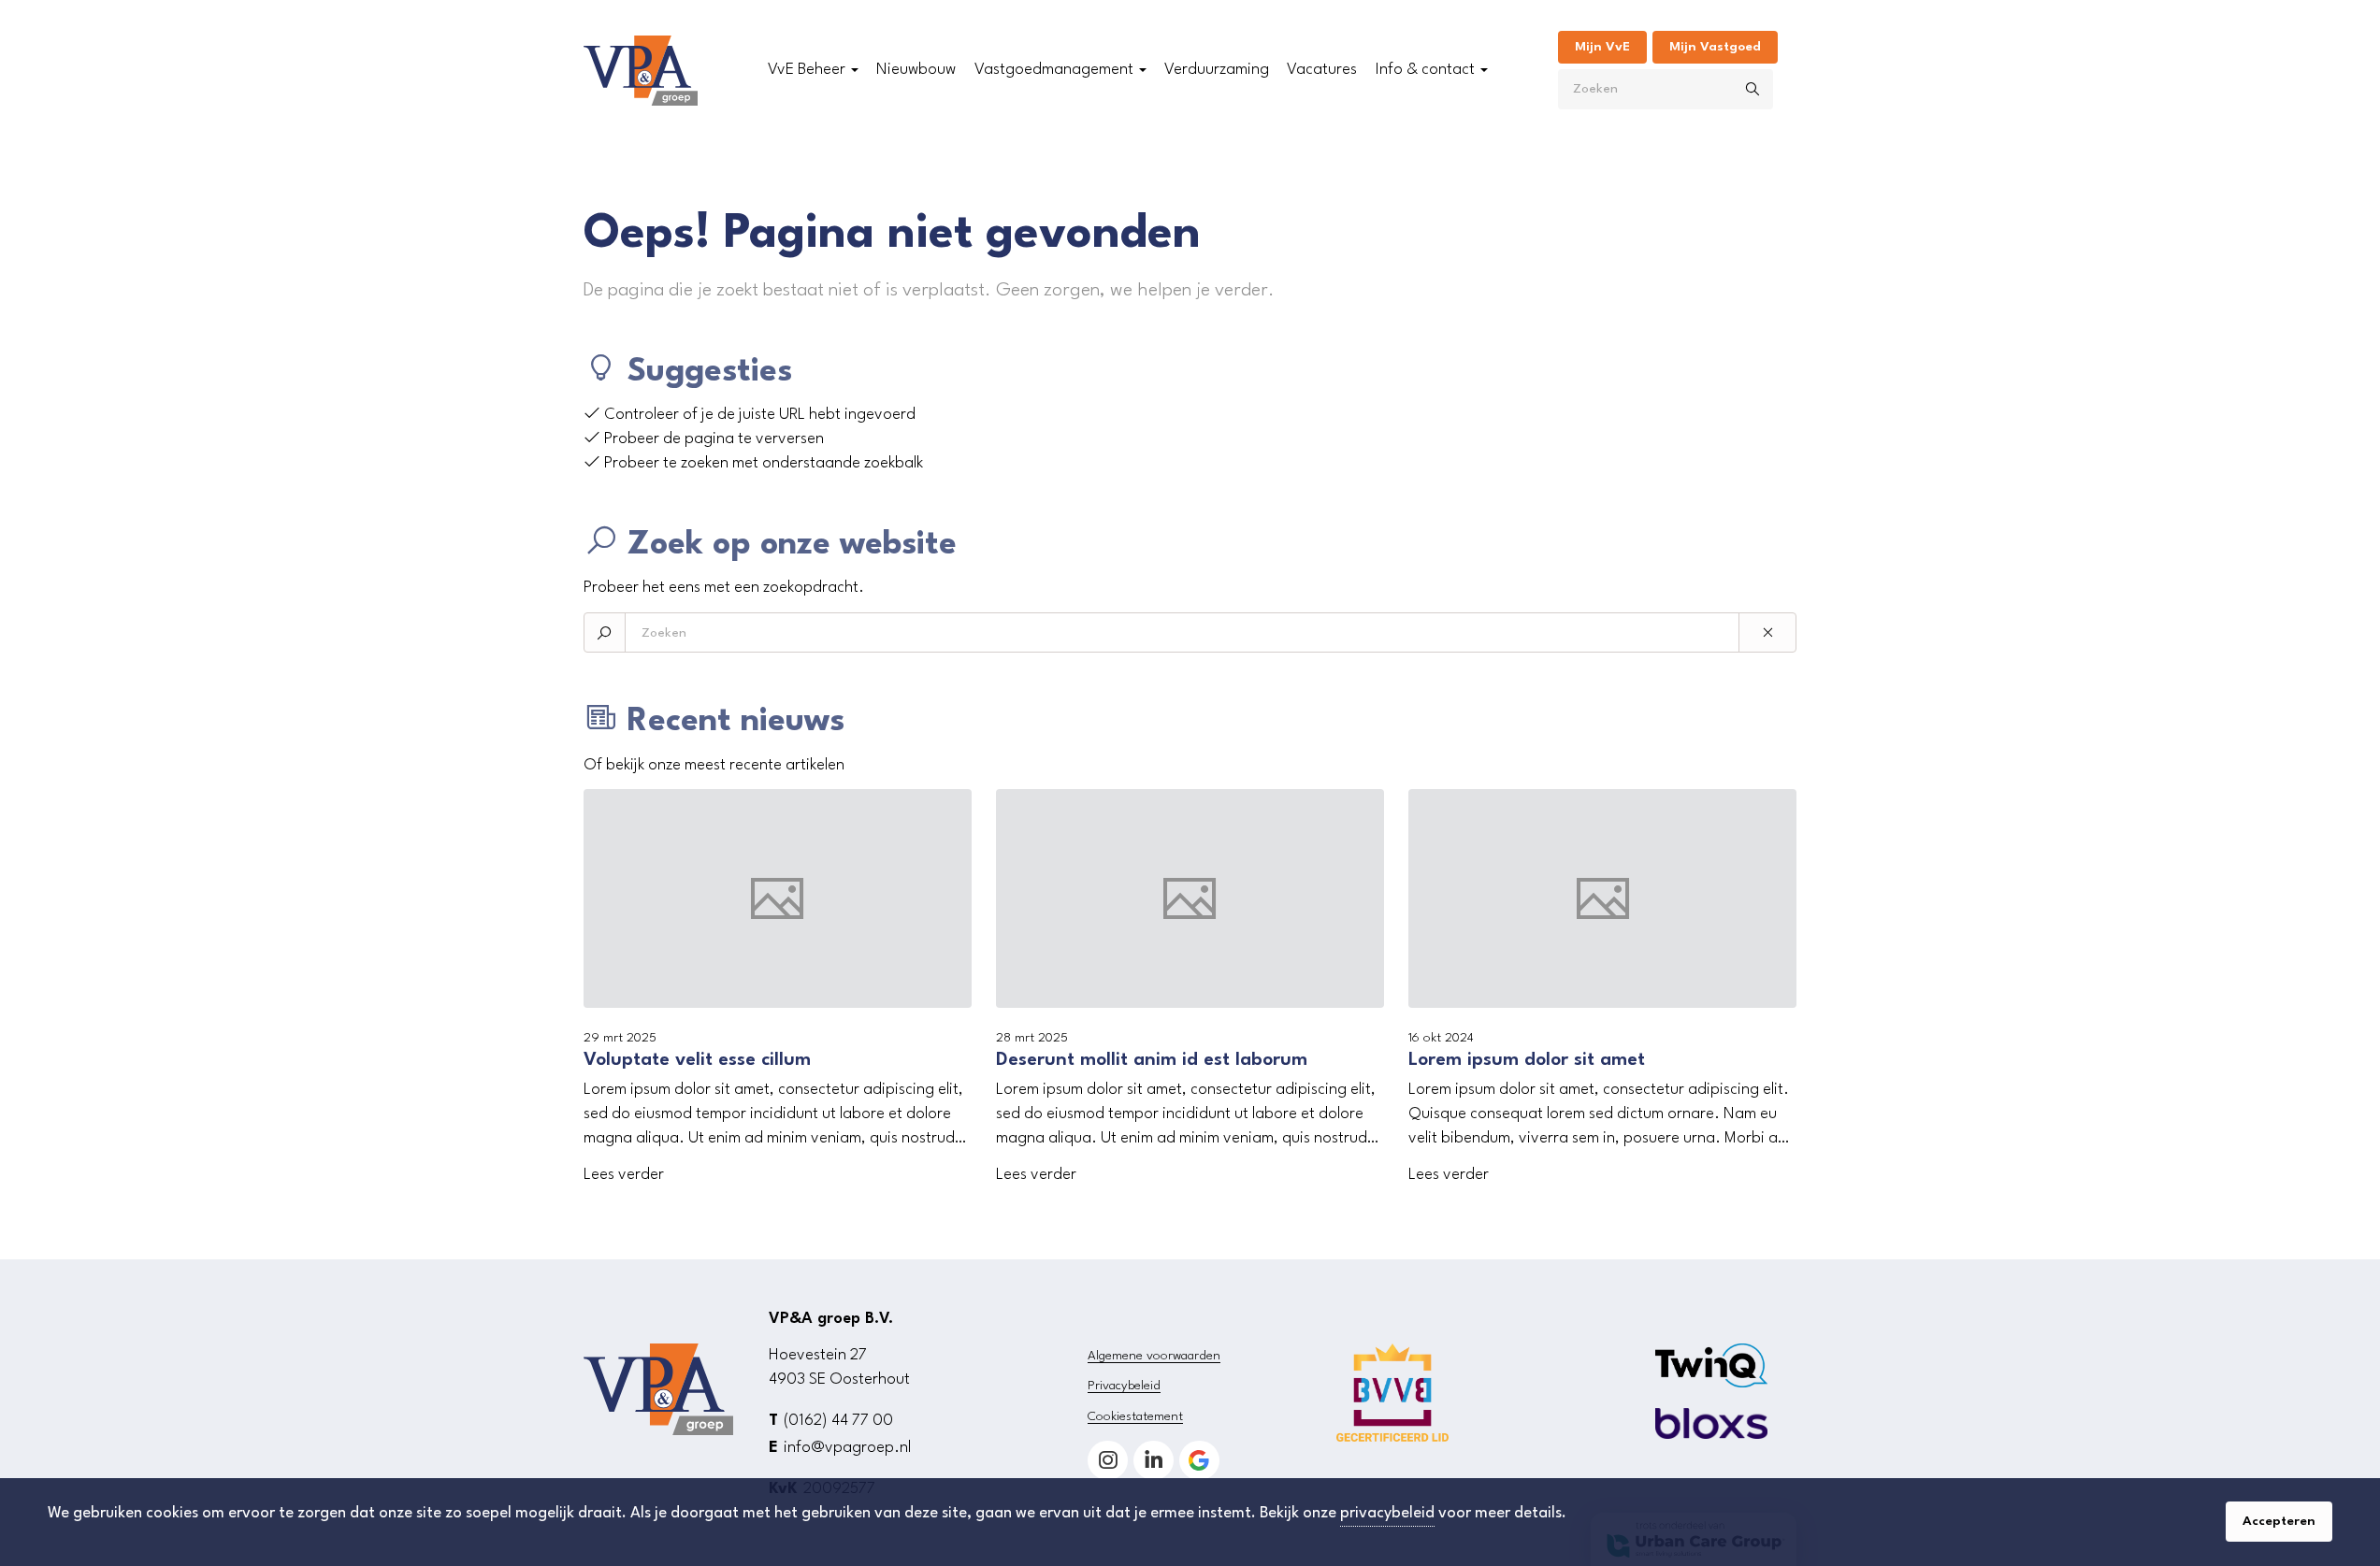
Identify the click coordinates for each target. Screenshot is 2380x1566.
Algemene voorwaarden (1154, 1356)
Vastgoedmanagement (1054, 70)
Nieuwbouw (916, 70)
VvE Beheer (807, 70)
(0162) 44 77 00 (838, 1421)
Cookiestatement (1135, 1416)
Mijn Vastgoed (1715, 47)
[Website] (641, 71)
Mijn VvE (1602, 47)
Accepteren (2279, 1521)
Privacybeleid (1124, 1386)
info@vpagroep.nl (847, 1448)
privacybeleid (1387, 1513)
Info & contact (1425, 70)
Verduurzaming (1217, 70)
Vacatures (1322, 70)
